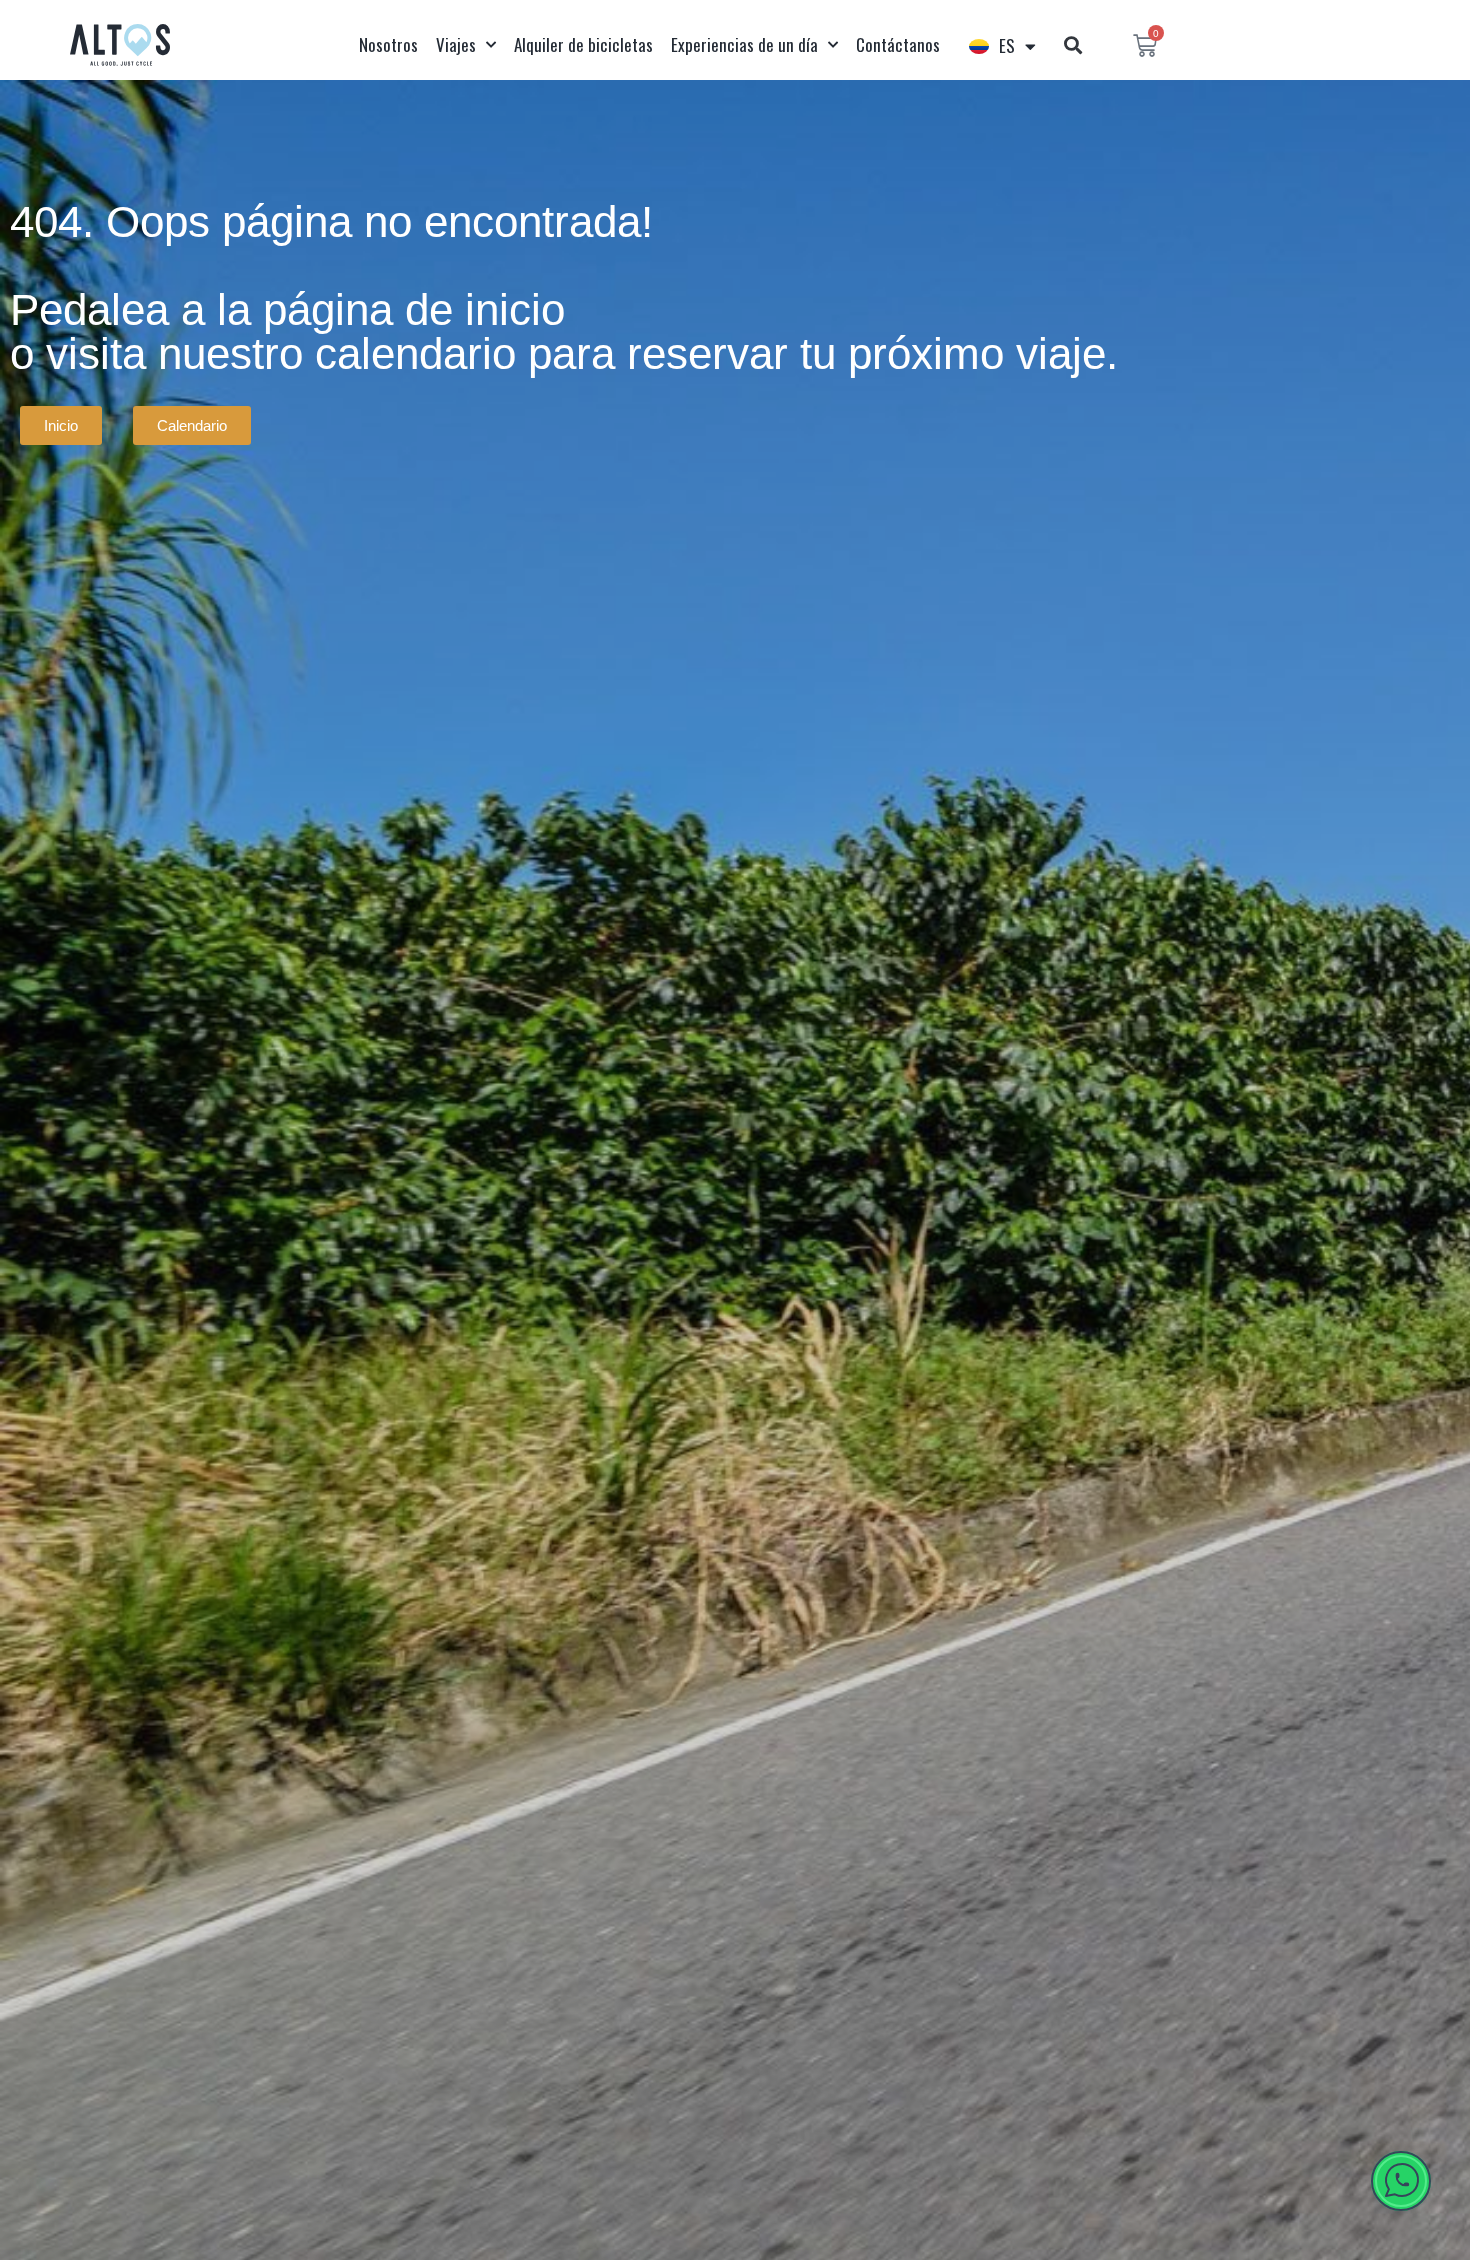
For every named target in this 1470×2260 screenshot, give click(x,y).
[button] (1072, 45)
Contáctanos (898, 44)
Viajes (456, 44)
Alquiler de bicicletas (583, 44)
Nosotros (388, 44)
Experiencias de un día (744, 44)
